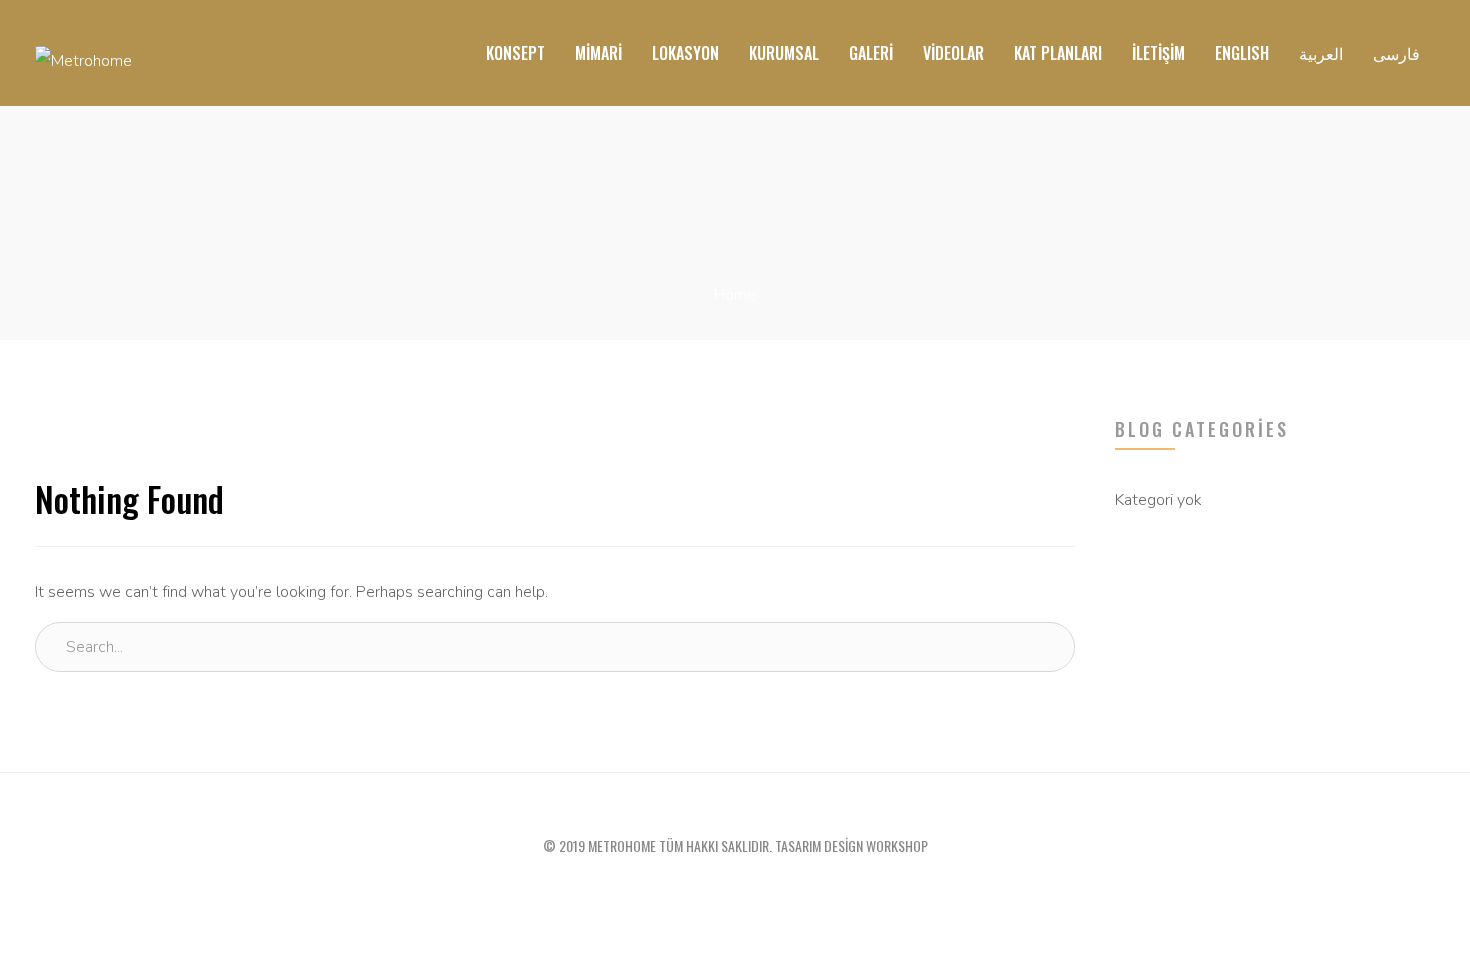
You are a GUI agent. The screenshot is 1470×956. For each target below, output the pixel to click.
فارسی (1396, 53)
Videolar (953, 53)
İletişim (1158, 53)
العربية (1321, 53)
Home (735, 295)
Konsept (515, 53)
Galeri (871, 53)
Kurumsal (784, 53)
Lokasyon (685, 53)
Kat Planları (1058, 53)
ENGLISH (1242, 53)
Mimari (598, 53)
